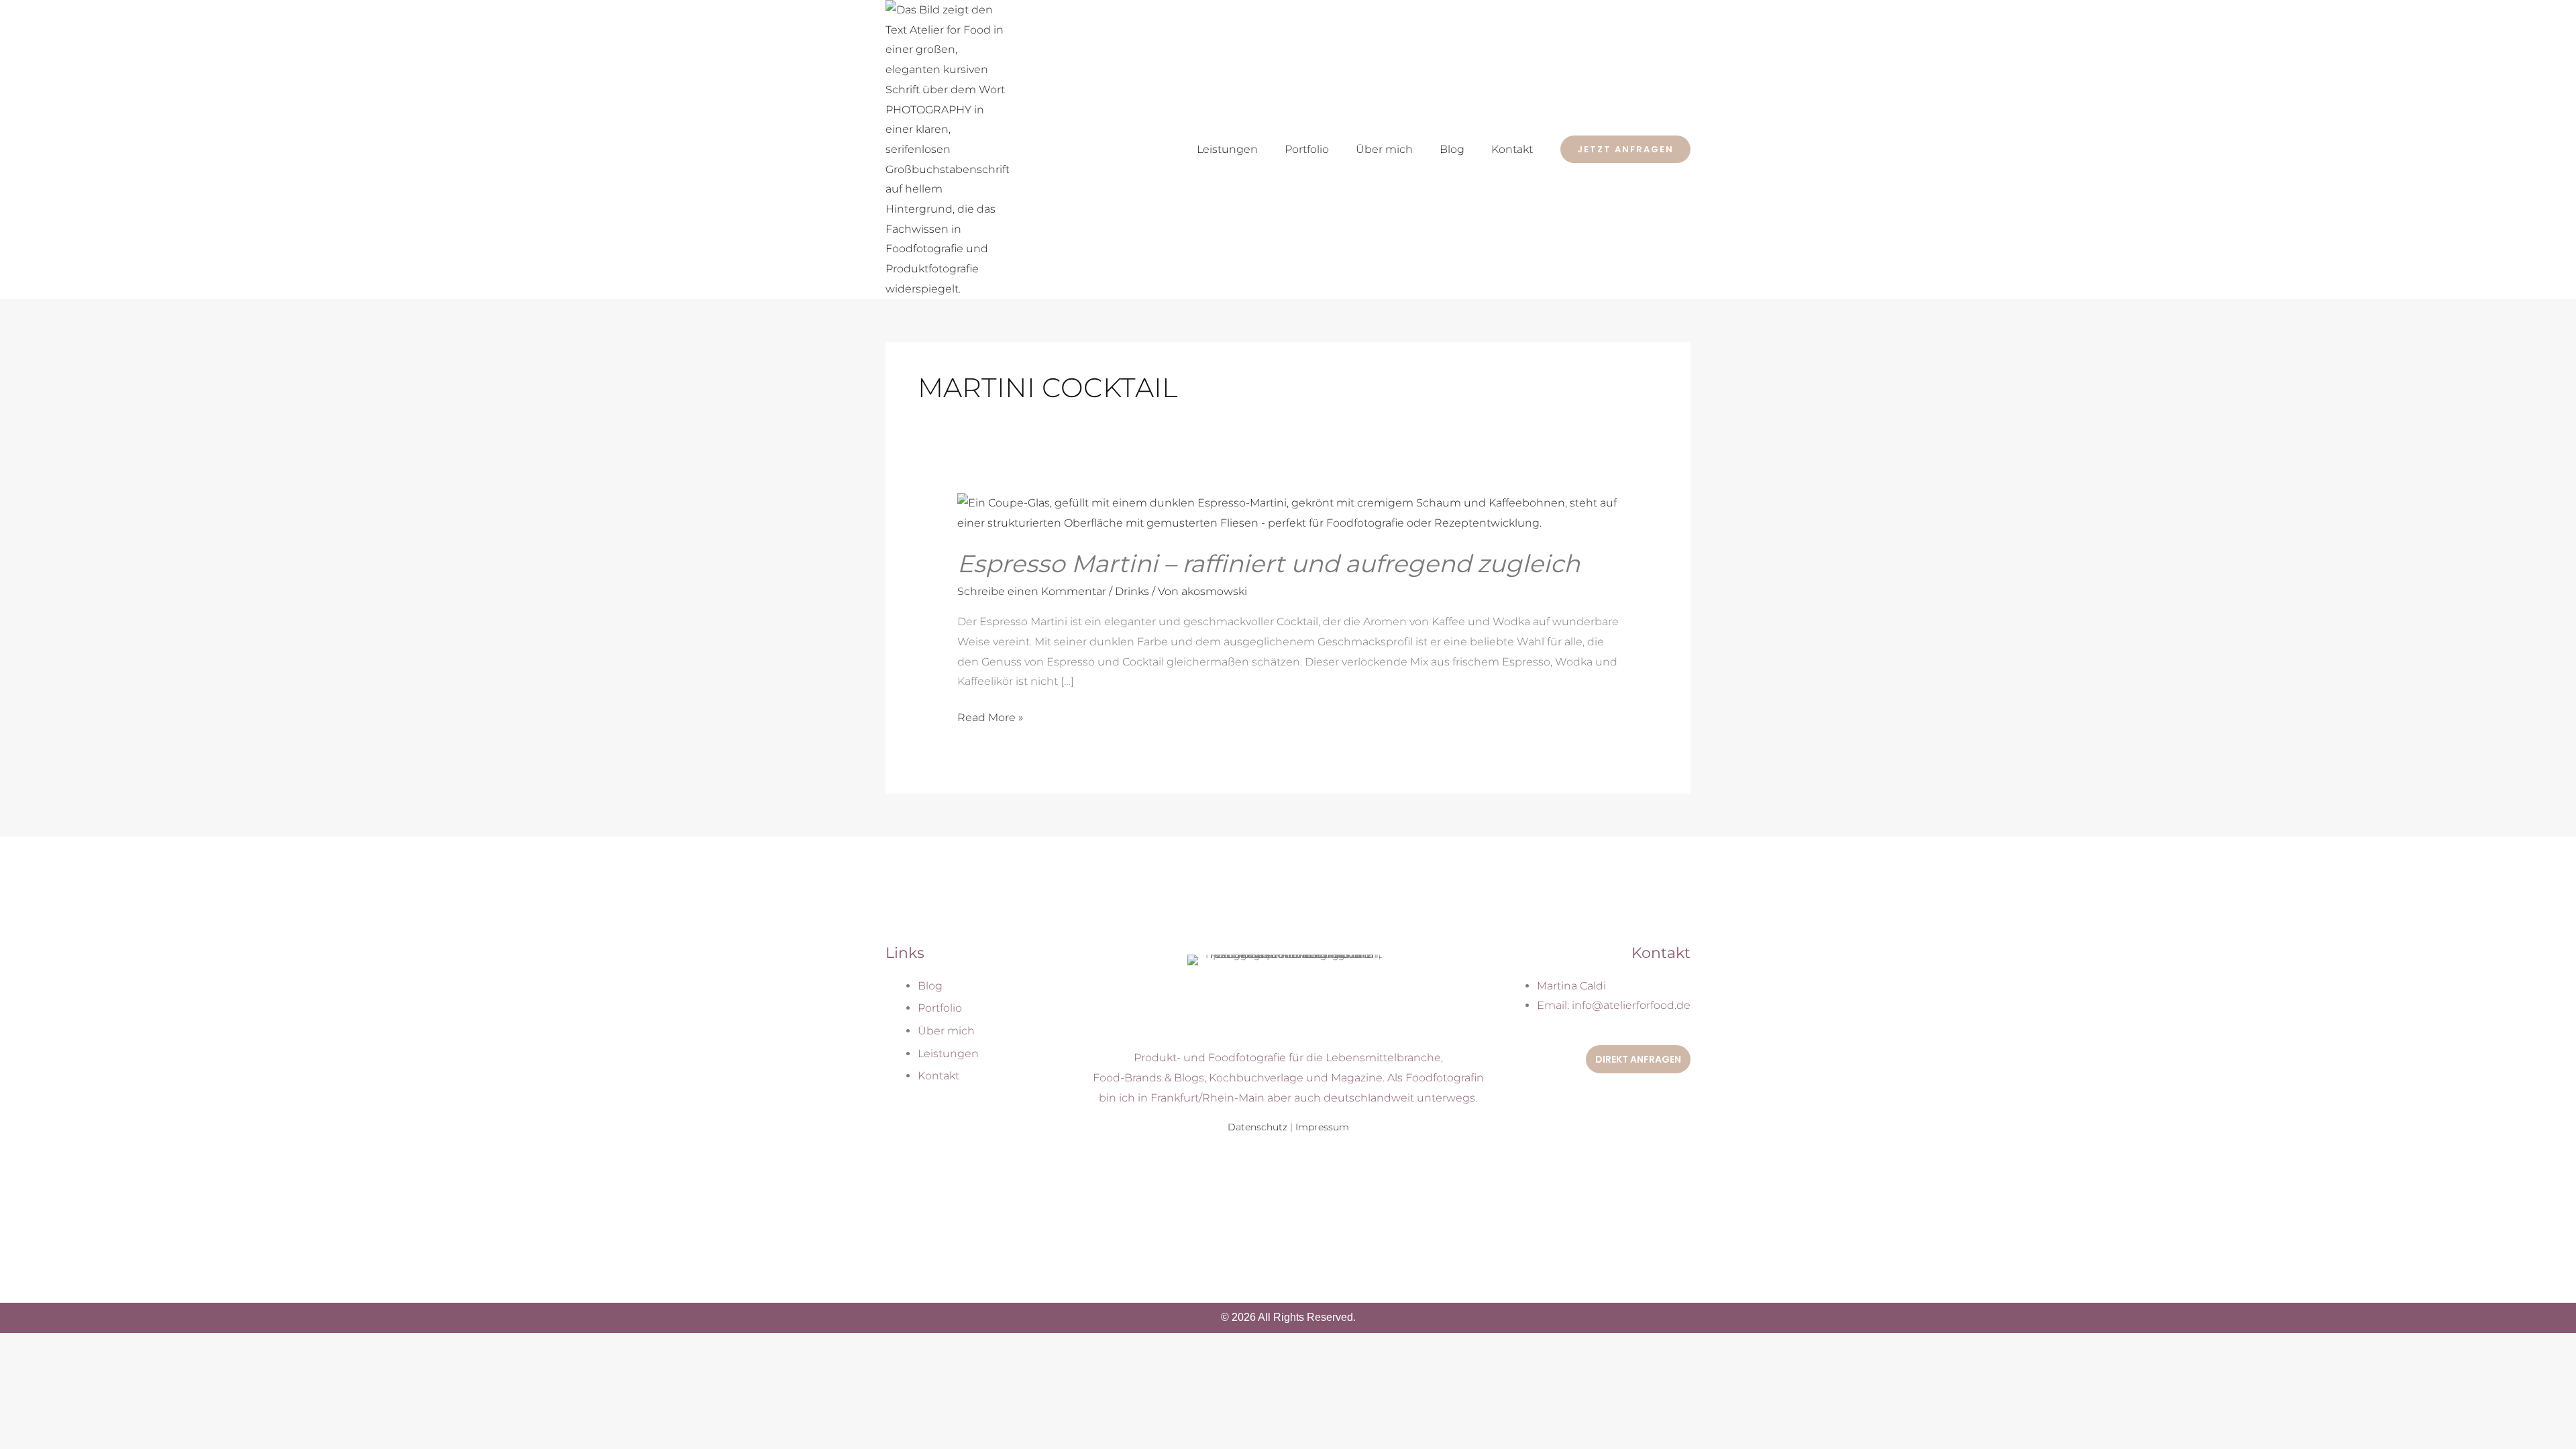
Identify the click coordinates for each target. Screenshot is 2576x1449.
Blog (1452, 149)
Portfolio (1307, 149)
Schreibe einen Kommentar (1032, 591)
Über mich (1384, 149)
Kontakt (1512, 149)
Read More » (990, 716)
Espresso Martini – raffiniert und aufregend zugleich (1269, 563)
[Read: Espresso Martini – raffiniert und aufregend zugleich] (1288, 512)
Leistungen (1227, 149)
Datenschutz (1257, 1127)
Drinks (1132, 591)
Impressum (1322, 1127)
